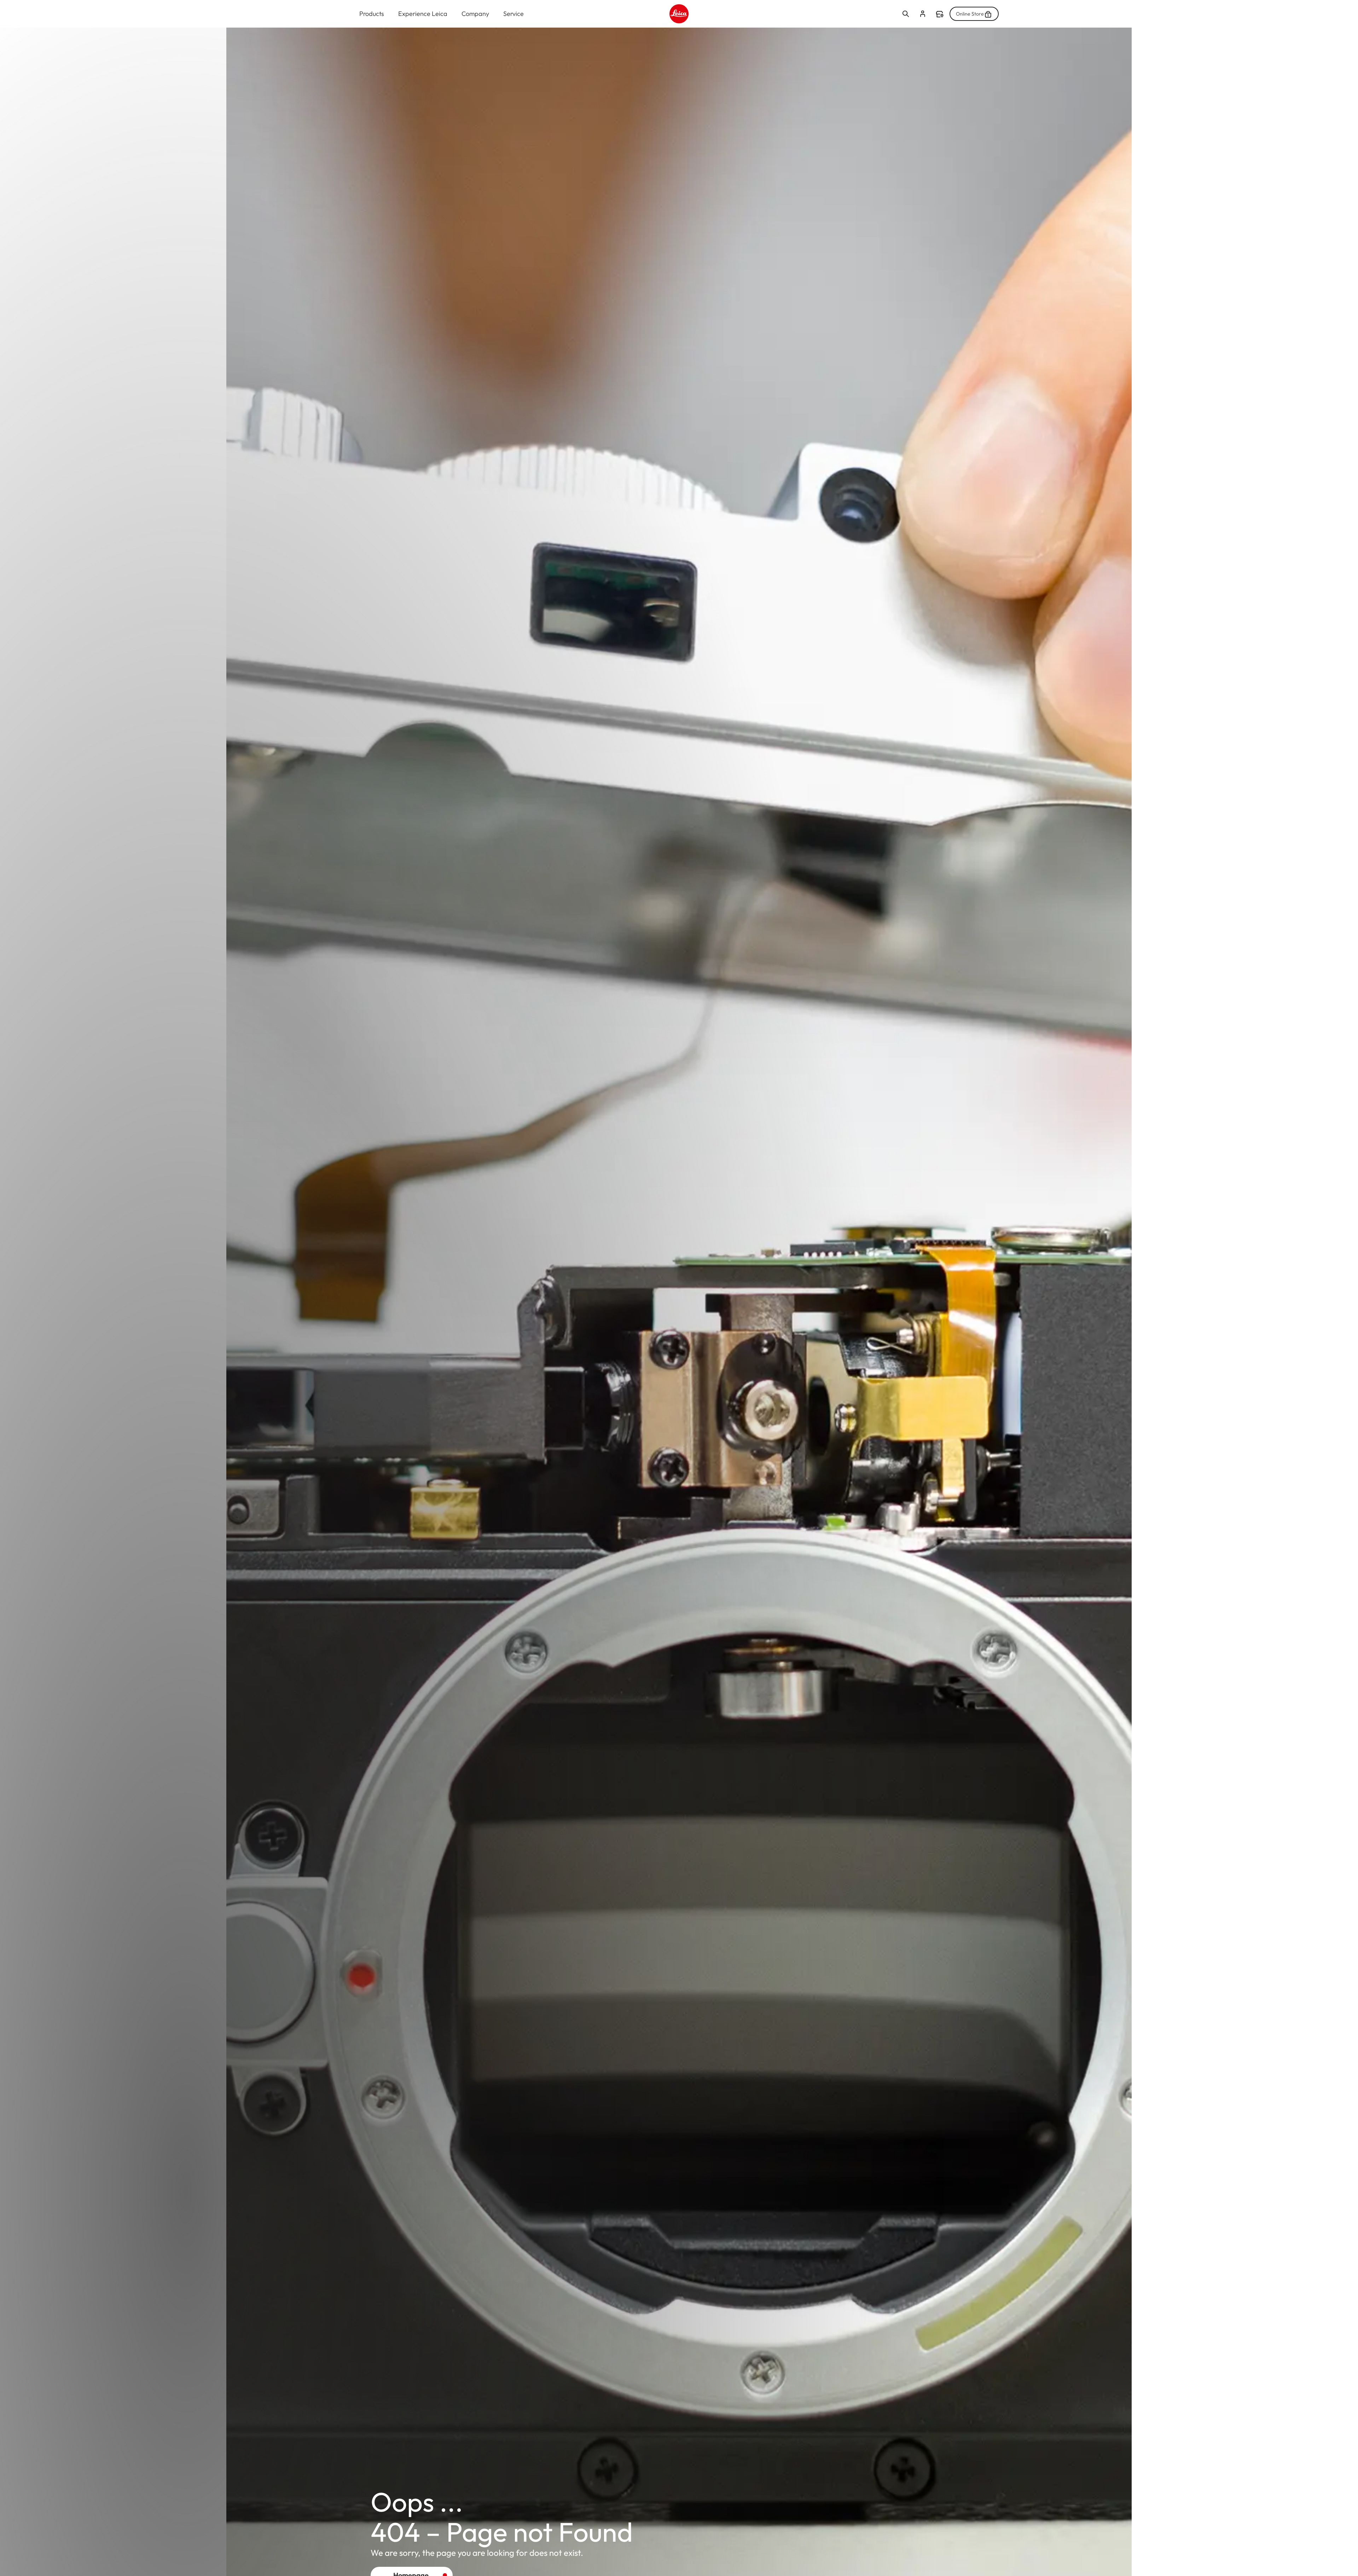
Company (475, 14)
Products (372, 14)
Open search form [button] (906, 14)
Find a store (940, 14)
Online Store (970, 14)
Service (513, 14)
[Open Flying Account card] (923, 14)
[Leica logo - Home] (679, 14)
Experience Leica (423, 14)
